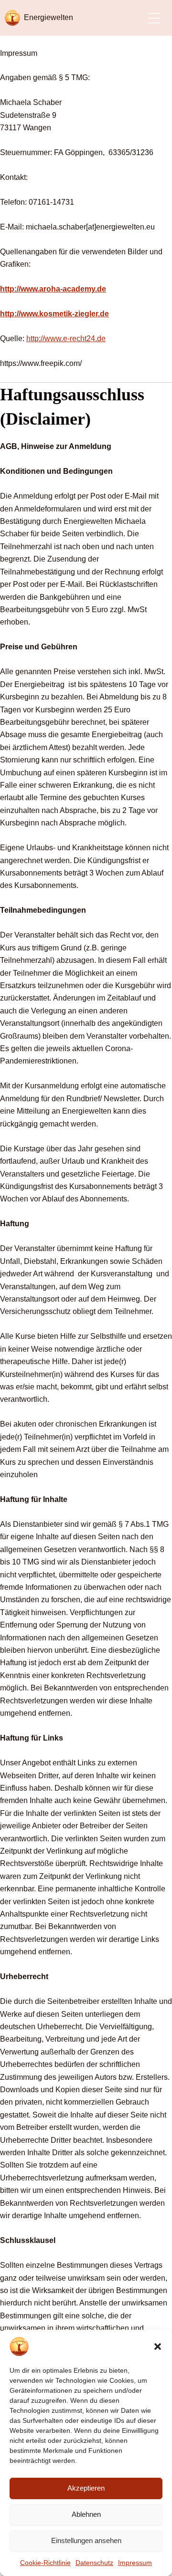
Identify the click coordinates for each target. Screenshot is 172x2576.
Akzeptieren (86, 2488)
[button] (158, 2347)
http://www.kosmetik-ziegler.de (54, 314)
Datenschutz (94, 2563)
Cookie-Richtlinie (45, 2563)
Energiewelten (48, 17)
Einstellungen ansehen (86, 2540)
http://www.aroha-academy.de (53, 289)
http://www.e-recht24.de (66, 339)
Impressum (135, 2563)
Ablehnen (86, 2514)
